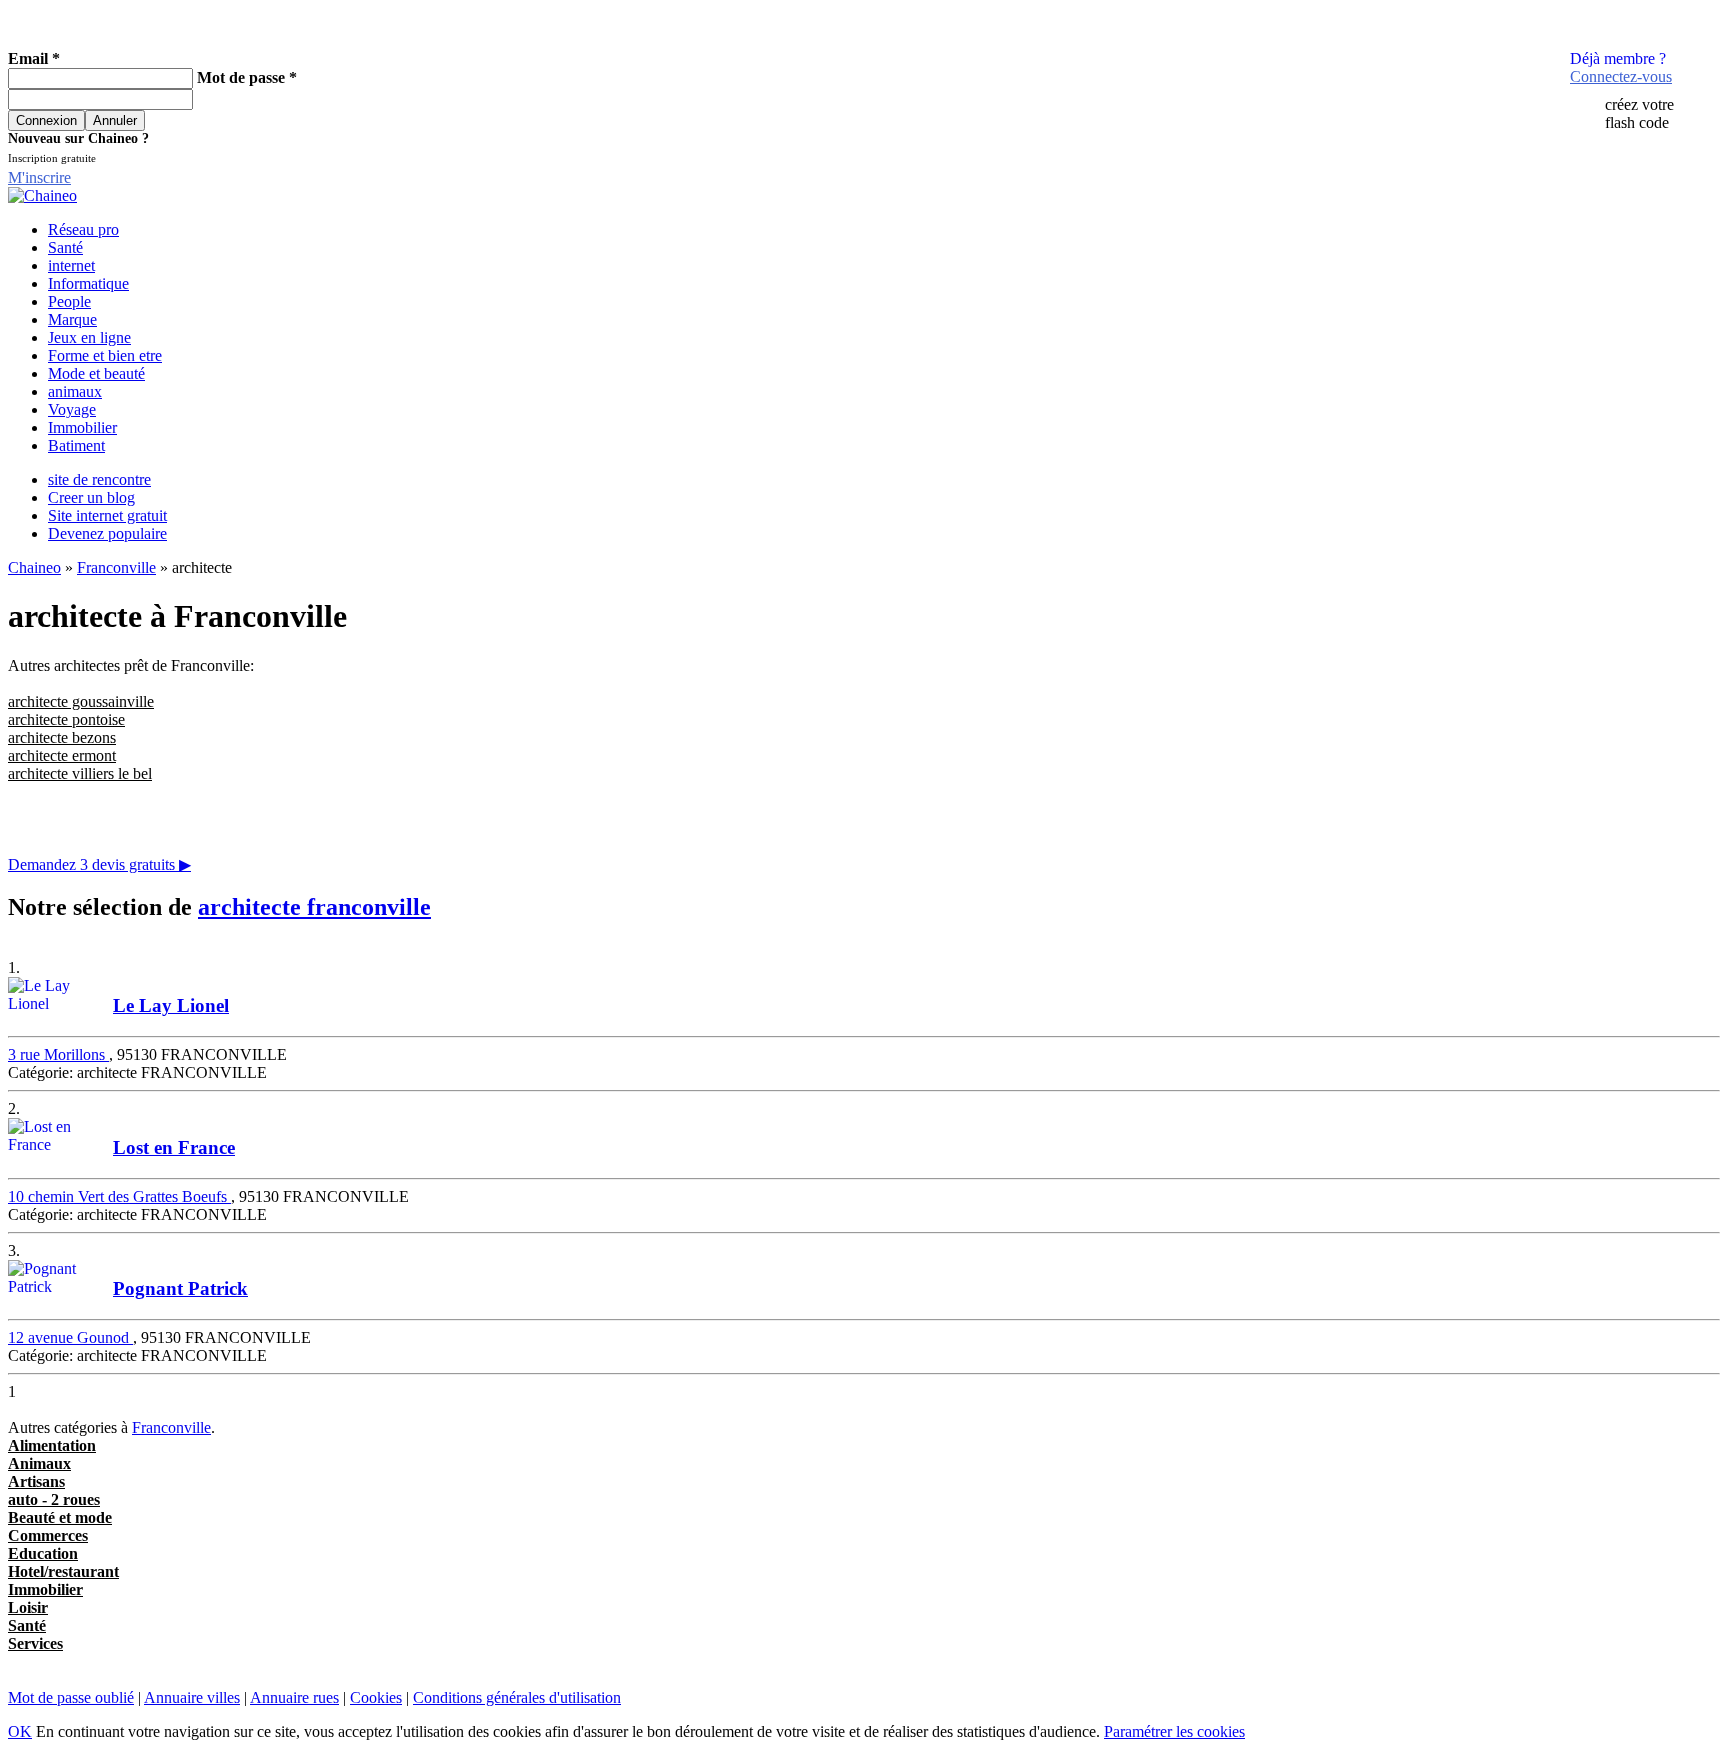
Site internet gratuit (107, 515)
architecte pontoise (66, 719)
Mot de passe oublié (71, 1697)
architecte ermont (62, 755)
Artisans (36, 1481)
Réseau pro (83, 229)
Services (35, 1643)
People (69, 301)
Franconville (116, 567)
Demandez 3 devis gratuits (99, 864)
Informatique (88, 283)
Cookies (376, 1697)
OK (20, 1731)
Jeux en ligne (89, 337)
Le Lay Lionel (171, 1005)
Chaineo (34, 567)
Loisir (28, 1607)
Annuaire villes (192, 1697)
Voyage (72, 409)
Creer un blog (91, 497)
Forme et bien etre (105, 355)
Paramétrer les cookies (1174, 1731)
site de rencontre (99, 479)
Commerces (48, 1535)
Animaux (39, 1463)
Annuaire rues (294, 1697)
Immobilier (82, 427)
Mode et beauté (96, 373)
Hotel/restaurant (63, 1571)
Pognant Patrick (180, 1288)
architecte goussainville (81, 701)
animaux (75, 391)
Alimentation (52, 1445)
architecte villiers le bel (80, 773)
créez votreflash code (1639, 113)
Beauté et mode (60, 1517)
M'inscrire (39, 177)
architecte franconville (314, 907)
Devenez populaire (107, 533)
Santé (65, 247)
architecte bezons (62, 737)
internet (71, 265)
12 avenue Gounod (70, 1337)
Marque (72, 319)
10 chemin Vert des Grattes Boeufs (119, 1196)
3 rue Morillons (58, 1054)
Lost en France (174, 1147)
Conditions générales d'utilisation (517, 1697)
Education (43, 1553)
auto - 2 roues (54, 1499)
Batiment (76, 445)
